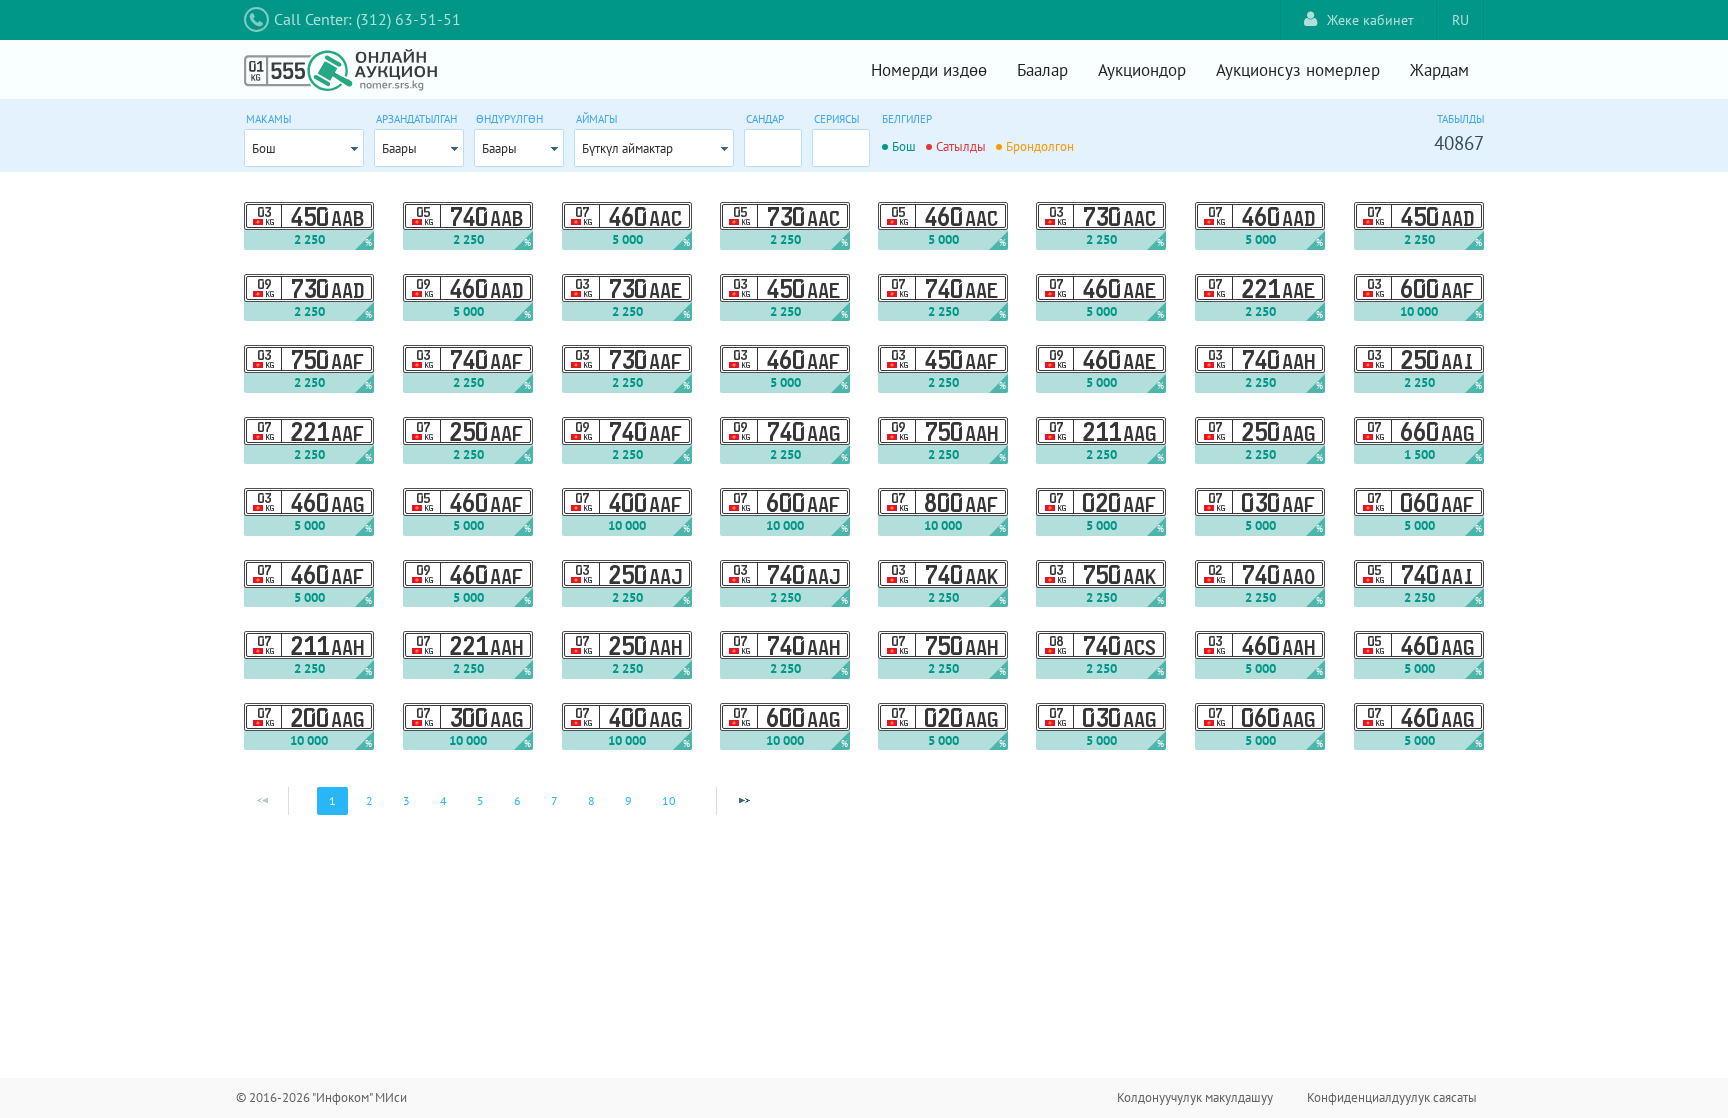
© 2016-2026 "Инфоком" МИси (321, 1097)
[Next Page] (744, 801)
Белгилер (907, 119)
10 (669, 800)
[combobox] (304, 148)
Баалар (1042, 70)
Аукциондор (1142, 70)
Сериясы (836, 119)
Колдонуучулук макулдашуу (1195, 1097)
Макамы (268, 119)
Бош (264, 148)
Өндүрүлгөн (509, 119)
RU (1460, 20)
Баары (399, 148)
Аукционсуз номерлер (1298, 70)
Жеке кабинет (1370, 20)
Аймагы (596, 119)
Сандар (765, 119)
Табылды (1460, 119)
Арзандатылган (416, 119)
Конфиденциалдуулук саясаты (1392, 1097)
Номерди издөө (929, 70)
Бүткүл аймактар (627, 148)
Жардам (1439, 70)
